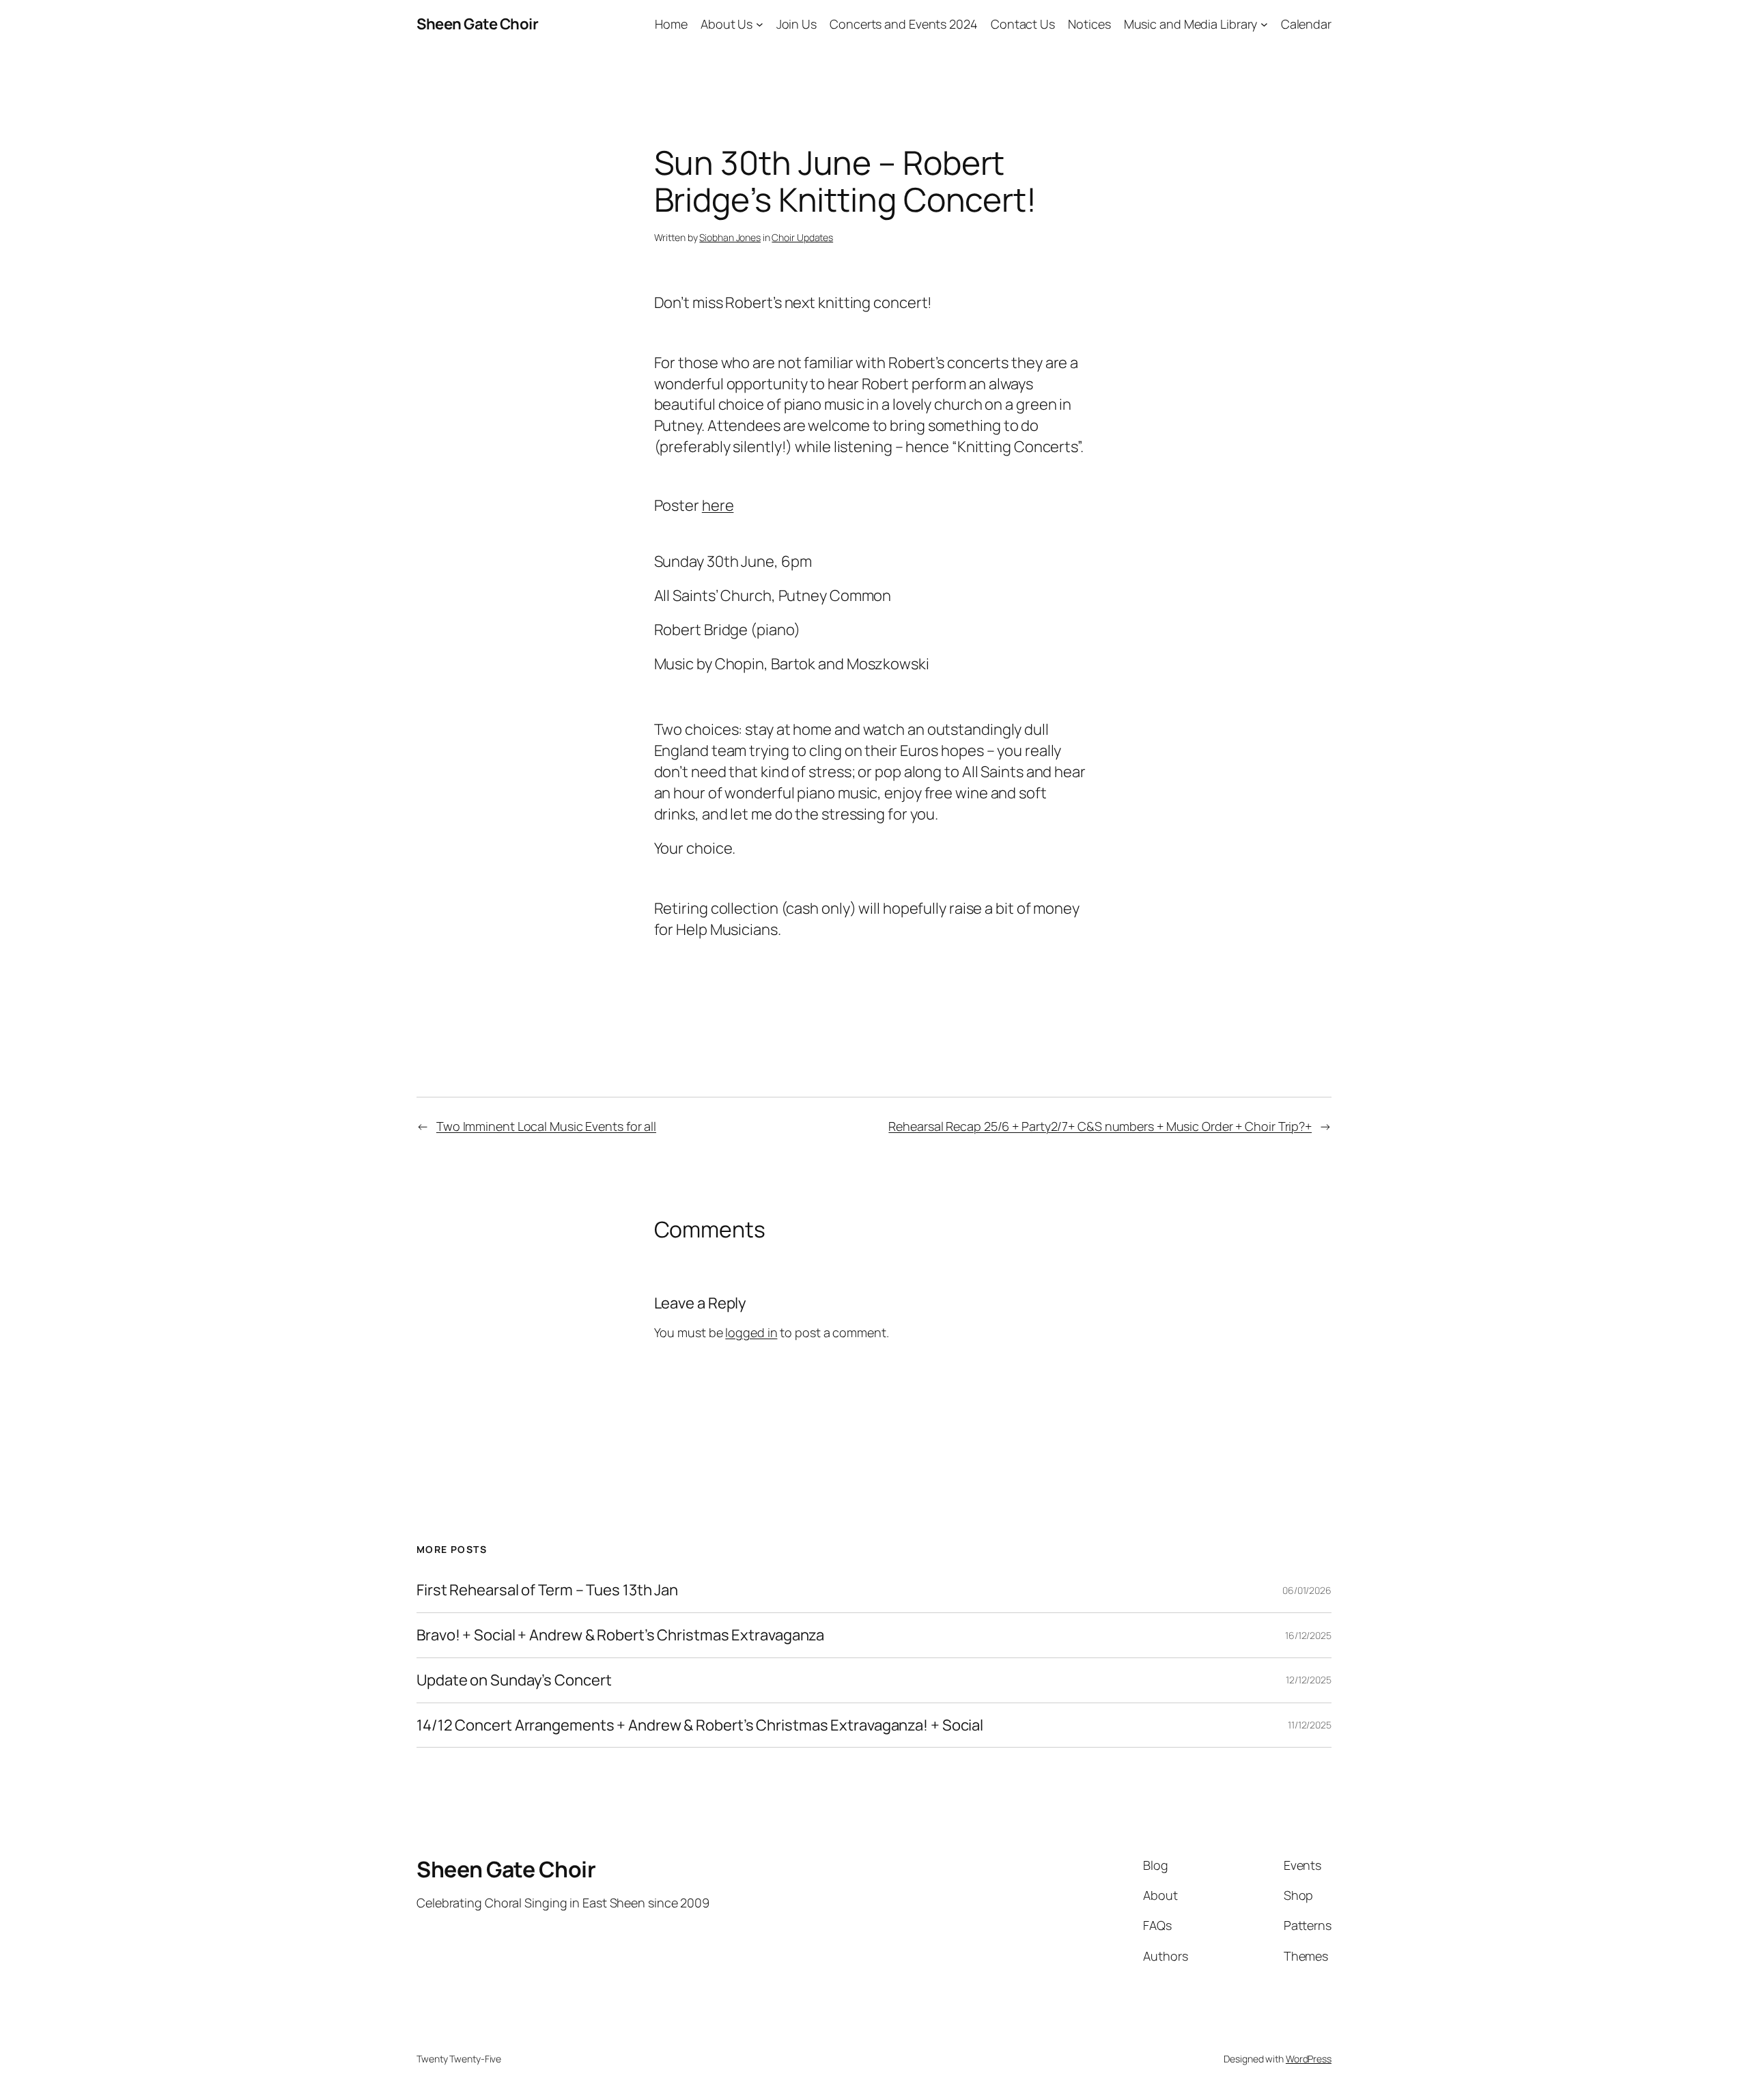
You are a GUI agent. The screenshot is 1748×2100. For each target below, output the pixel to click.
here (718, 505)
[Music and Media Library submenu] (1264, 24)
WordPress (1309, 2059)
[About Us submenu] (760, 24)
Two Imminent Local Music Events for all (546, 1126)
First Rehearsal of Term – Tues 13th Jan (547, 1590)
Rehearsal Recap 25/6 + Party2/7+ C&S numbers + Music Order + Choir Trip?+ (1100, 1126)
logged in (751, 1332)
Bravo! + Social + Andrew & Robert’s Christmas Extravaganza (620, 1635)
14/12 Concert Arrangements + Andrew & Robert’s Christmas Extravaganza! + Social (700, 1725)
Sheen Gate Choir (477, 24)
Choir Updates (802, 237)
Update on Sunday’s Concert (514, 1680)
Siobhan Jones (730, 237)
